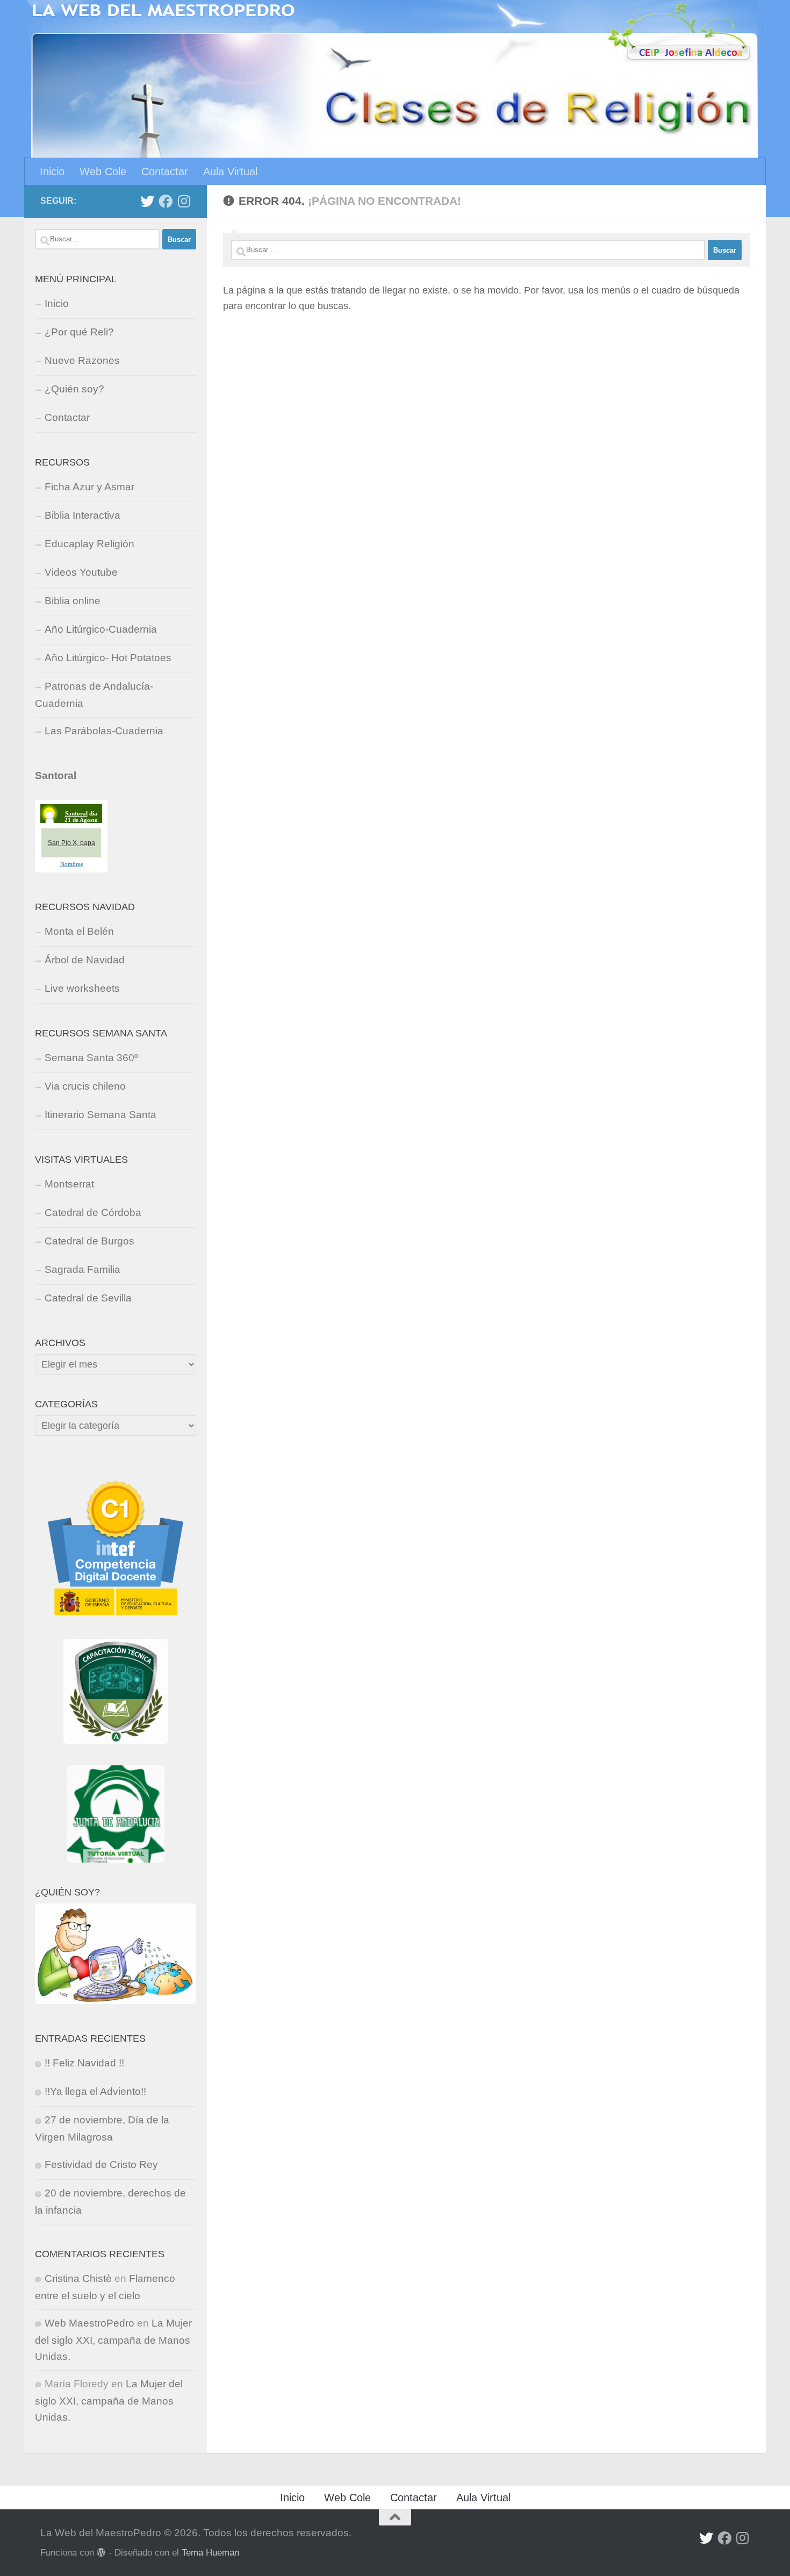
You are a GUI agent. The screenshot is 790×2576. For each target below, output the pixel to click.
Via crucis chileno (85, 1086)
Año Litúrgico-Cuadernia (101, 629)
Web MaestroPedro (89, 2323)
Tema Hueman (210, 2552)
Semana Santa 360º (91, 1058)
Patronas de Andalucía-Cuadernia (94, 695)
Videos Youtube (81, 572)
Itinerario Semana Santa (100, 1115)
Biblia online (73, 601)
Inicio (52, 171)
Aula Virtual (230, 171)
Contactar (165, 171)
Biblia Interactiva (82, 515)
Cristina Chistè (78, 2278)
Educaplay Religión (89, 544)
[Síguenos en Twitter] (147, 201)
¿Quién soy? (74, 389)
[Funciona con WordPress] (101, 2553)
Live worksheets (82, 988)
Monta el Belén (79, 931)
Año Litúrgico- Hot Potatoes (108, 658)
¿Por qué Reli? (79, 332)
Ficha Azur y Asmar (89, 487)
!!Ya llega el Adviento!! (95, 2091)
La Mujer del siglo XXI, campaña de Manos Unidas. (113, 2340)
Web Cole (103, 171)
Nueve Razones (82, 360)
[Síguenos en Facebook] (166, 201)
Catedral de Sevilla (88, 1298)
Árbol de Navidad (85, 960)
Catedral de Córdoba (93, 1212)
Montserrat (69, 1184)
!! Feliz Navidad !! (84, 2063)
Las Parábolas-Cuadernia (104, 731)
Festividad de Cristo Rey (101, 2164)
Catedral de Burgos (89, 1241)
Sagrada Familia (82, 1269)
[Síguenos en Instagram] (184, 201)
